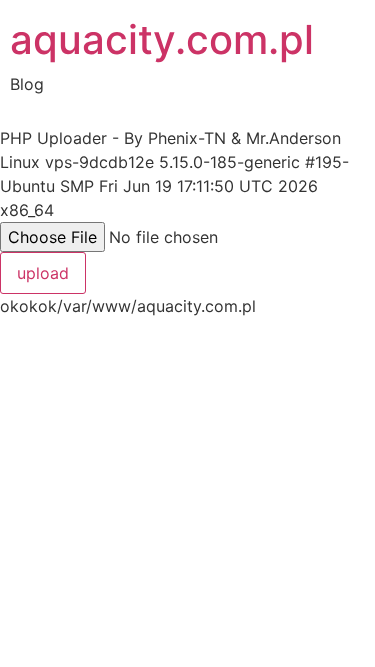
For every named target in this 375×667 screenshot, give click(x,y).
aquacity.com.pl (162, 39)
